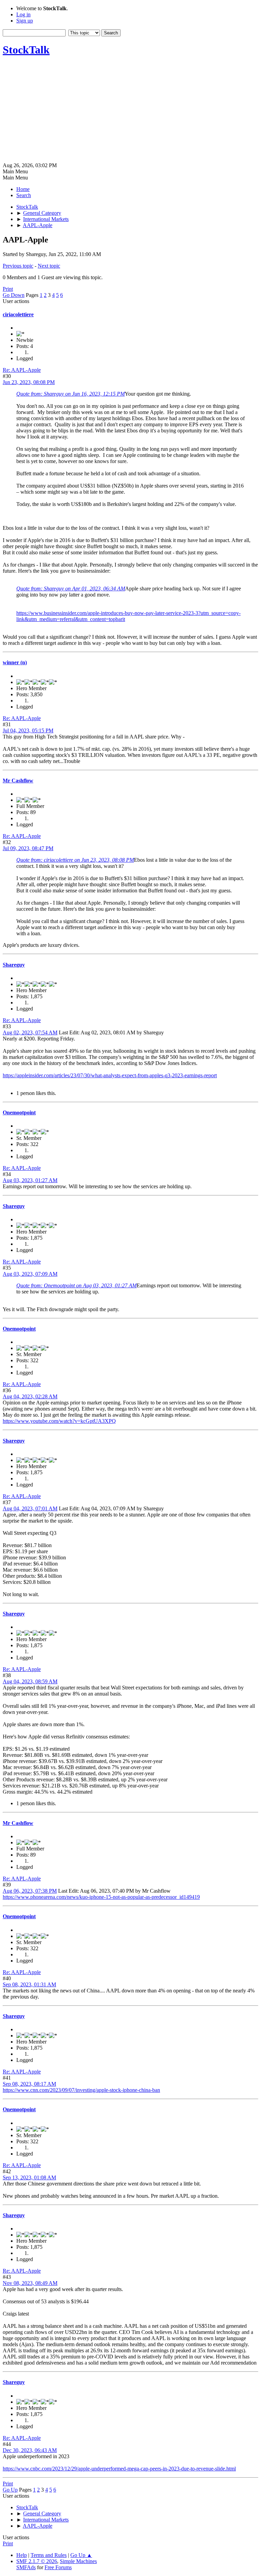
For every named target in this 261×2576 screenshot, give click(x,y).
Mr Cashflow (18, 781)
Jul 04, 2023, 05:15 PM (28, 730)
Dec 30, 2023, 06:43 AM (30, 2450)
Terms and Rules (49, 2555)
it (124, 619)
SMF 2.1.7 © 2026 (37, 2561)
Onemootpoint (19, 1112)
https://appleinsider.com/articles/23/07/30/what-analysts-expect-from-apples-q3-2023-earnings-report (110, 1075)
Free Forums (58, 2567)
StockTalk (26, 50)
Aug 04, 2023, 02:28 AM (30, 1396)
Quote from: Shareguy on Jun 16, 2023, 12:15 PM (71, 394)
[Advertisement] (130, 111)
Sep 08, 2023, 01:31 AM (29, 1984)
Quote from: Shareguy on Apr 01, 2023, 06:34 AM (71, 589)
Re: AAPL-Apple (22, 370)
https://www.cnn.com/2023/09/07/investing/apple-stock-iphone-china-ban (81, 2090)
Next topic (49, 266)
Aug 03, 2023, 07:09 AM (30, 1274)
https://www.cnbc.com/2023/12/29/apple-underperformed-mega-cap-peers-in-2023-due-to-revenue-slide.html (119, 2469)
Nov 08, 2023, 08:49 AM (30, 2283)
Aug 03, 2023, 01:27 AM (30, 1180)
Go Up (10, 2490)
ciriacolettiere (18, 314)
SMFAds (26, 2567)
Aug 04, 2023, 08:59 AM (30, 1681)
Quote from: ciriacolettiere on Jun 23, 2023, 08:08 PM (75, 860)
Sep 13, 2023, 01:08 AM (29, 2177)
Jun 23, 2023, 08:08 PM (29, 382)
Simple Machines (78, 2561)
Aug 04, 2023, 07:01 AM (30, 1508)
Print (8, 289)
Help (22, 2555)
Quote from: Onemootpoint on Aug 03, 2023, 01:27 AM (76, 1285)
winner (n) (15, 662)
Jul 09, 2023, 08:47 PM (28, 848)
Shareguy (14, 965)
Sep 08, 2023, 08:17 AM (29, 2084)
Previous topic (18, 266)
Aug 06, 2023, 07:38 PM (30, 1891)
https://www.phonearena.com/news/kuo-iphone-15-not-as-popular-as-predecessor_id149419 (101, 1897)
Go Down (14, 295)
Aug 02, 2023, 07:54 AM (30, 1032)
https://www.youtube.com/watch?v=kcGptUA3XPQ (59, 1421)
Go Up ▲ (81, 2555)
